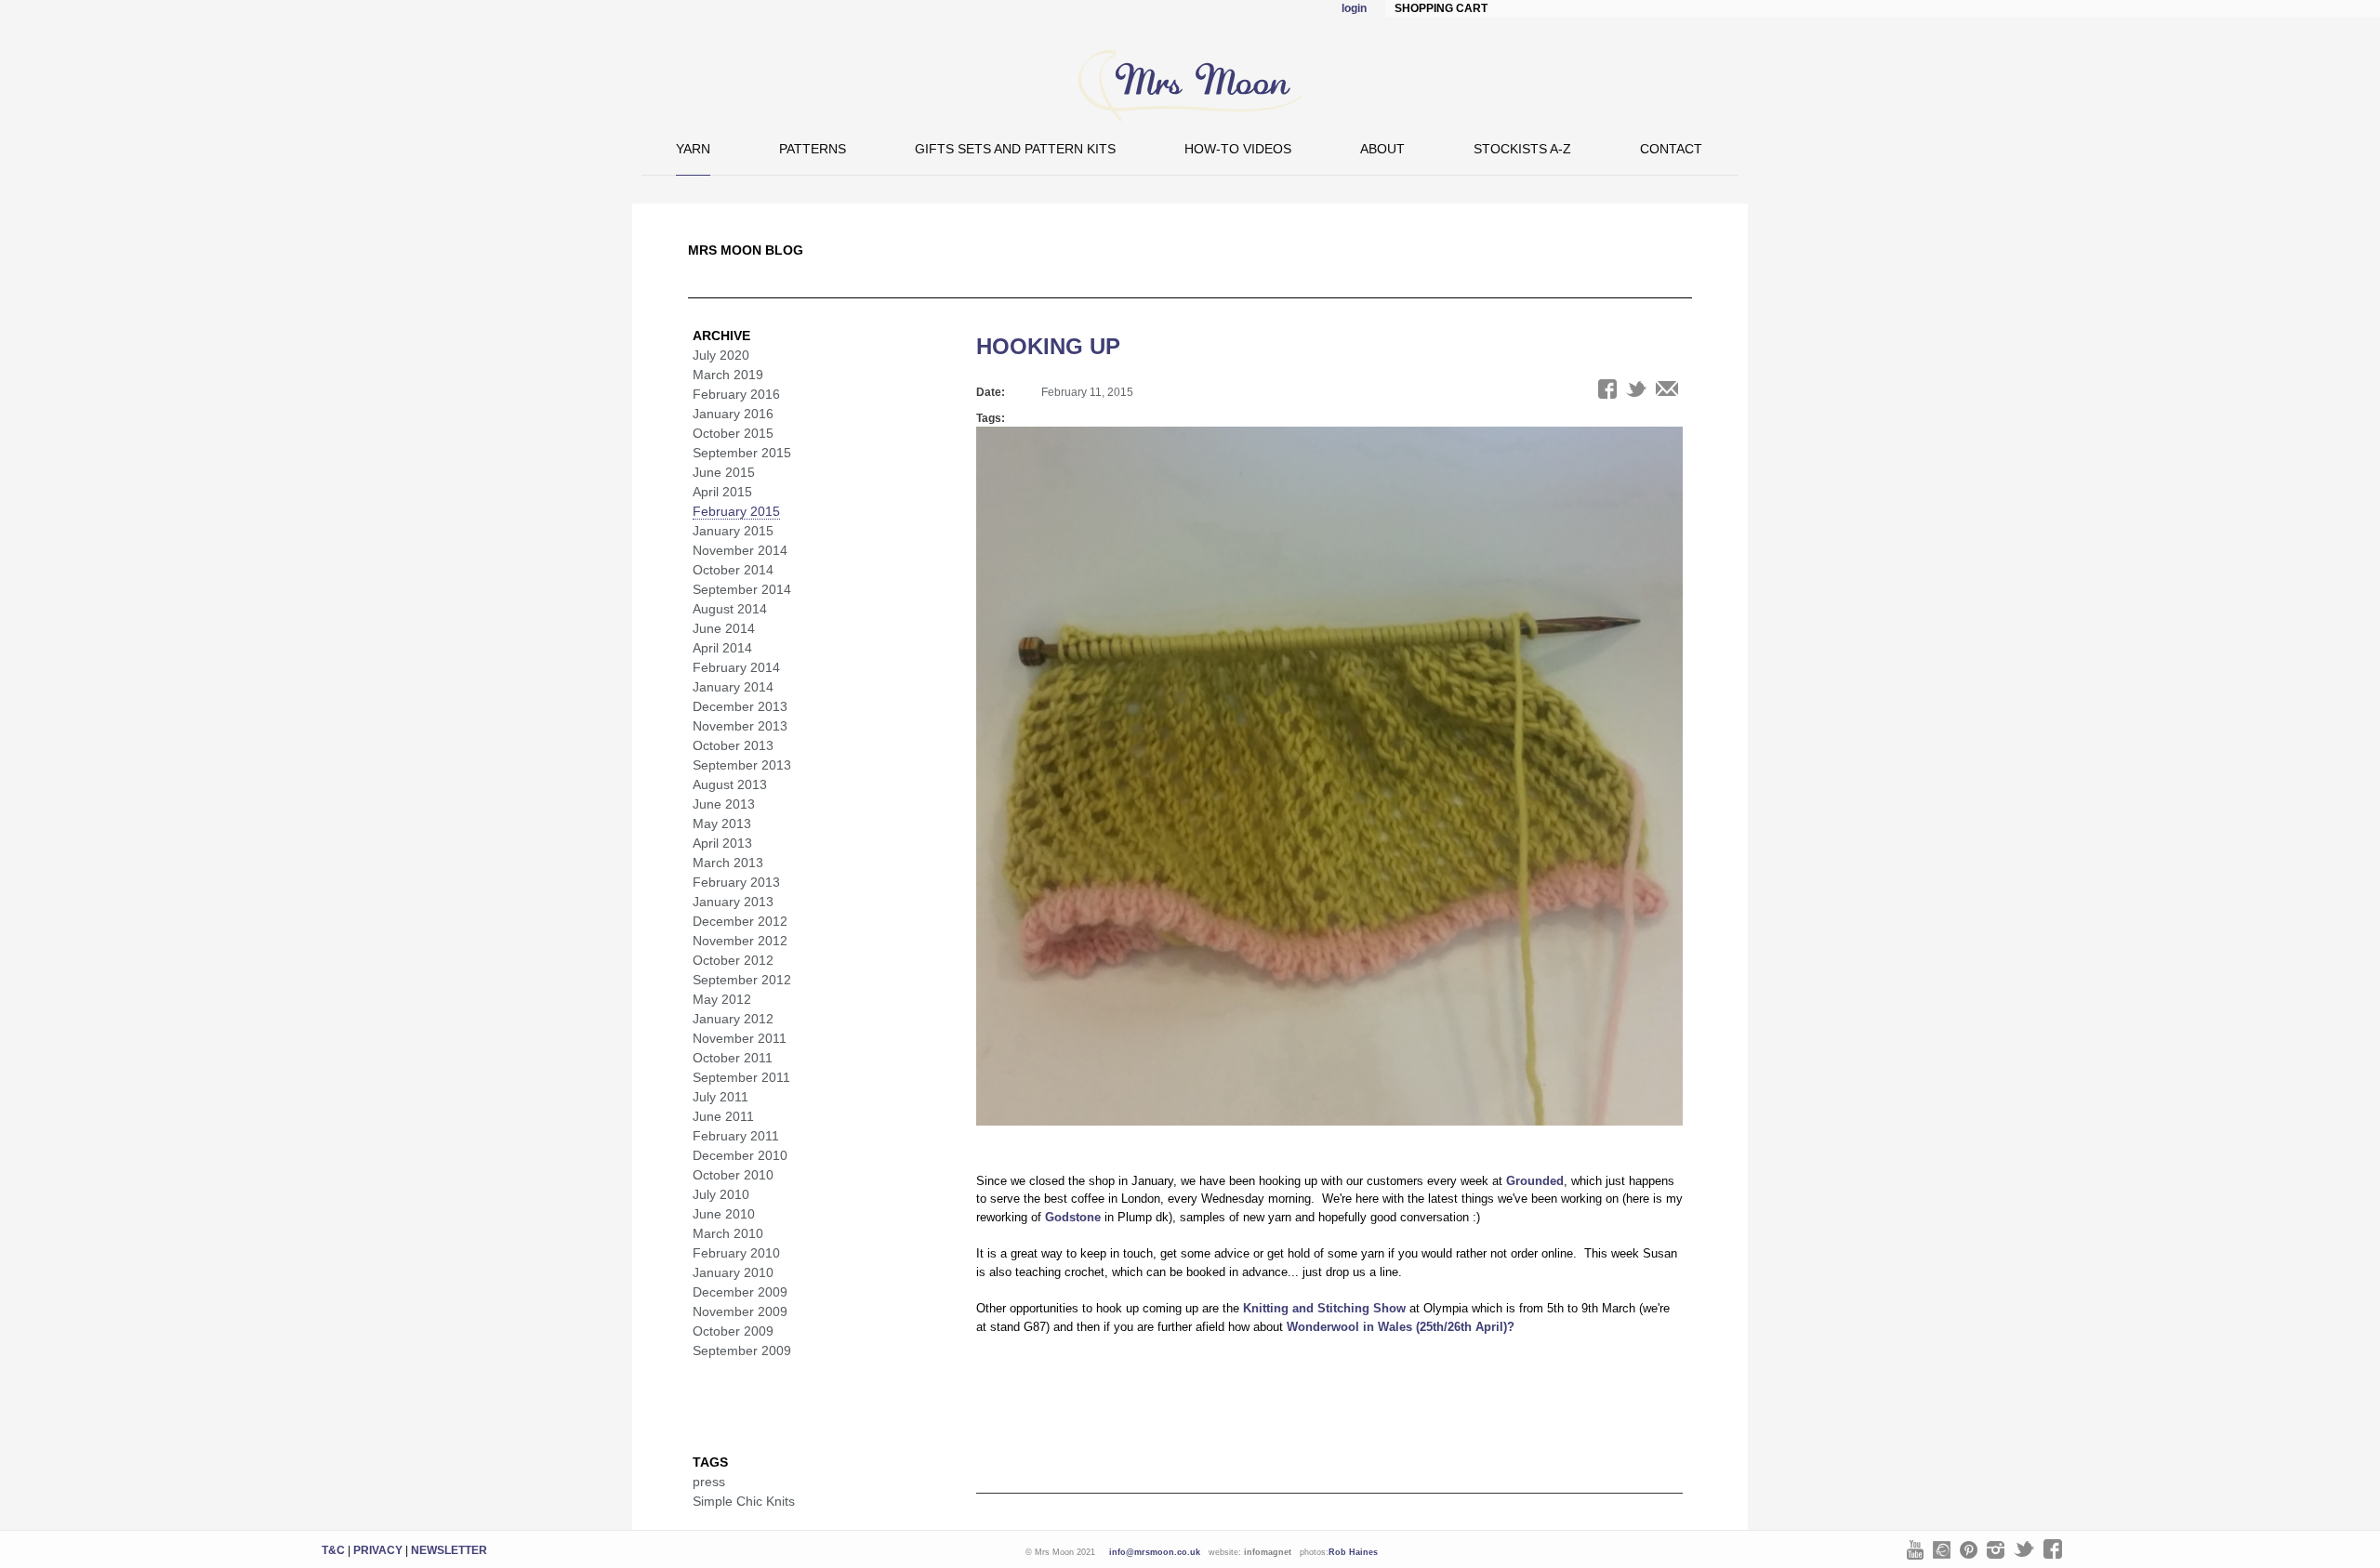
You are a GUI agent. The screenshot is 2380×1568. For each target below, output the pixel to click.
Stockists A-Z (1522, 149)
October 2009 (733, 1331)
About (1382, 149)
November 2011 (740, 1038)
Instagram (1996, 1550)
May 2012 (722, 999)
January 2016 (733, 414)
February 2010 (736, 1253)
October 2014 (733, 570)
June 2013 (724, 804)
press (709, 1482)
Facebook (2053, 1549)
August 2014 (730, 609)
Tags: (991, 418)
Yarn (693, 149)
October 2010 (733, 1175)
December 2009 (740, 1292)
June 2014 (724, 628)
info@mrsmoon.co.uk (1155, 1552)
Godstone (1073, 1217)
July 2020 (721, 355)
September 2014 (742, 589)
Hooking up (1048, 346)
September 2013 (742, 765)
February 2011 (736, 1136)
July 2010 (721, 1194)
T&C (333, 1550)
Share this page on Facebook (1607, 389)
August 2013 (730, 784)
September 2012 (742, 980)
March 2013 (728, 863)
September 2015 (742, 453)
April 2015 (722, 492)
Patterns (813, 149)
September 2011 (741, 1077)
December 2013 (740, 706)
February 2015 (736, 511)
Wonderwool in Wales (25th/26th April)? (1401, 1327)
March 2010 (728, 1233)
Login (1354, 8)
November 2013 (740, 726)
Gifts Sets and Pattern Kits (1015, 149)
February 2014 (736, 667)
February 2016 (736, 394)
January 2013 (733, 902)
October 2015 (733, 433)
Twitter (2024, 1549)
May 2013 (722, 824)
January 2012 (733, 1019)
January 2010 (733, 1272)
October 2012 (733, 960)
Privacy (378, 1550)
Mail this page (1667, 389)
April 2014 (722, 648)
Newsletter (449, 1550)
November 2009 (740, 1311)
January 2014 (733, 687)
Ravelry (1942, 1550)
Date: (991, 392)
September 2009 (742, 1351)
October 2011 (733, 1058)
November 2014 (740, 550)
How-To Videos (1238, 149)
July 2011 (721, 1097)
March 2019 (728, 375)
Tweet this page (1636, 389)
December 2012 (740, 921)
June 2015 (724, 472)
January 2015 (733, 531)
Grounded (1535, 1181)
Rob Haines (1353, 1552)
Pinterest (1969, 1550)
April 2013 (722, 843)
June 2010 (724, 1214)
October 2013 (733, 745)
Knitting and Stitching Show (1324, 1308)
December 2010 (740, 1155)
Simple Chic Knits (744, 1501)
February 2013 (736, 882)
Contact (1671, 149)
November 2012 (740, 941)
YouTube (1915, 1550)
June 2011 (723, 1116)
